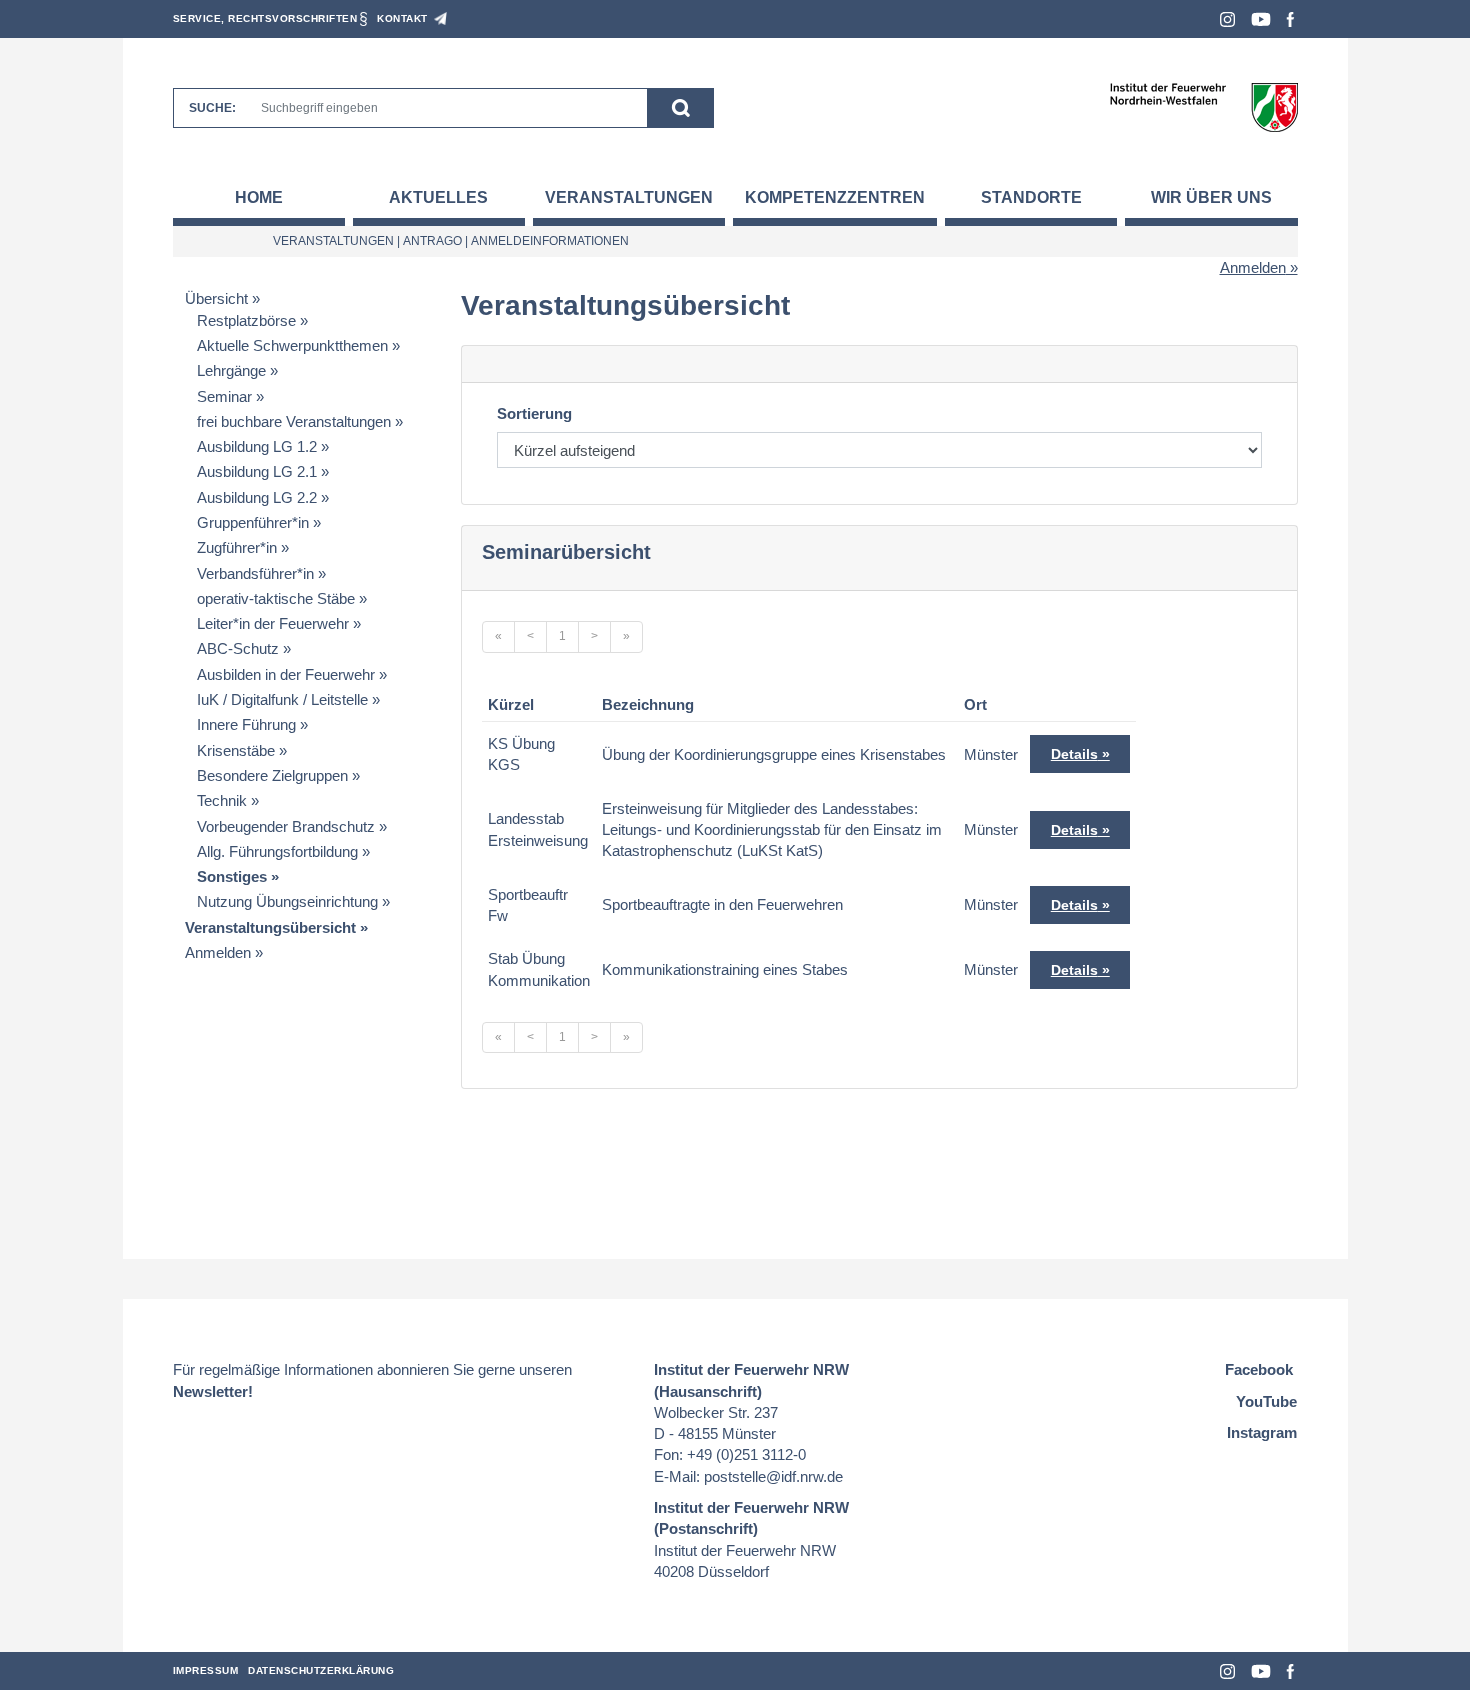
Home (259, 197)
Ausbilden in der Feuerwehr (286, 674)
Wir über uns (1211, 197)
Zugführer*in (237, 547)
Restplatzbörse (246, 320)
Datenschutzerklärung (321, 1670)
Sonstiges (232, 876)
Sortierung (534, 413)
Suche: (212, 108)
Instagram (1227, 19)
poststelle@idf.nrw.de (773, 1476)
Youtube (1261, 19)
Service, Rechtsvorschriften (265, 18)
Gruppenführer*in (253, 522)
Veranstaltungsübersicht (270, 927)
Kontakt (402, 18)
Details (1074, 754)
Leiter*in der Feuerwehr (273, 623)
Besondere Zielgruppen (272, 775)
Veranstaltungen (629, 197)
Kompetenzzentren (835, 197)
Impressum (206, 1670)
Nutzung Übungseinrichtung (287, 901)
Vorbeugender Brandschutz (286, 826)
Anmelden (1253, 267)
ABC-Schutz (238, 648)
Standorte (1031, 197)
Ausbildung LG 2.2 (257, 497)
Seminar (224, 396)
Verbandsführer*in (255, 573)
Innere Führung (246, 724)
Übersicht (216, 298)
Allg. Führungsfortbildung (277, 851)
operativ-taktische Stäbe (276, 598)
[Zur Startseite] (1203, 106)
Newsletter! (213, 1391)
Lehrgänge (231, 370)
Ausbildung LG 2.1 (257, 471)
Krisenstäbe (236, 750)
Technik (222, 800)
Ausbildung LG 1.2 (257, 446)
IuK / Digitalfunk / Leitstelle (282, 699)
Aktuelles (438, 197)
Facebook (1290, 19)
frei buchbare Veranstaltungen (294, 421)
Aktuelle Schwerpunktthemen (292, 345)
